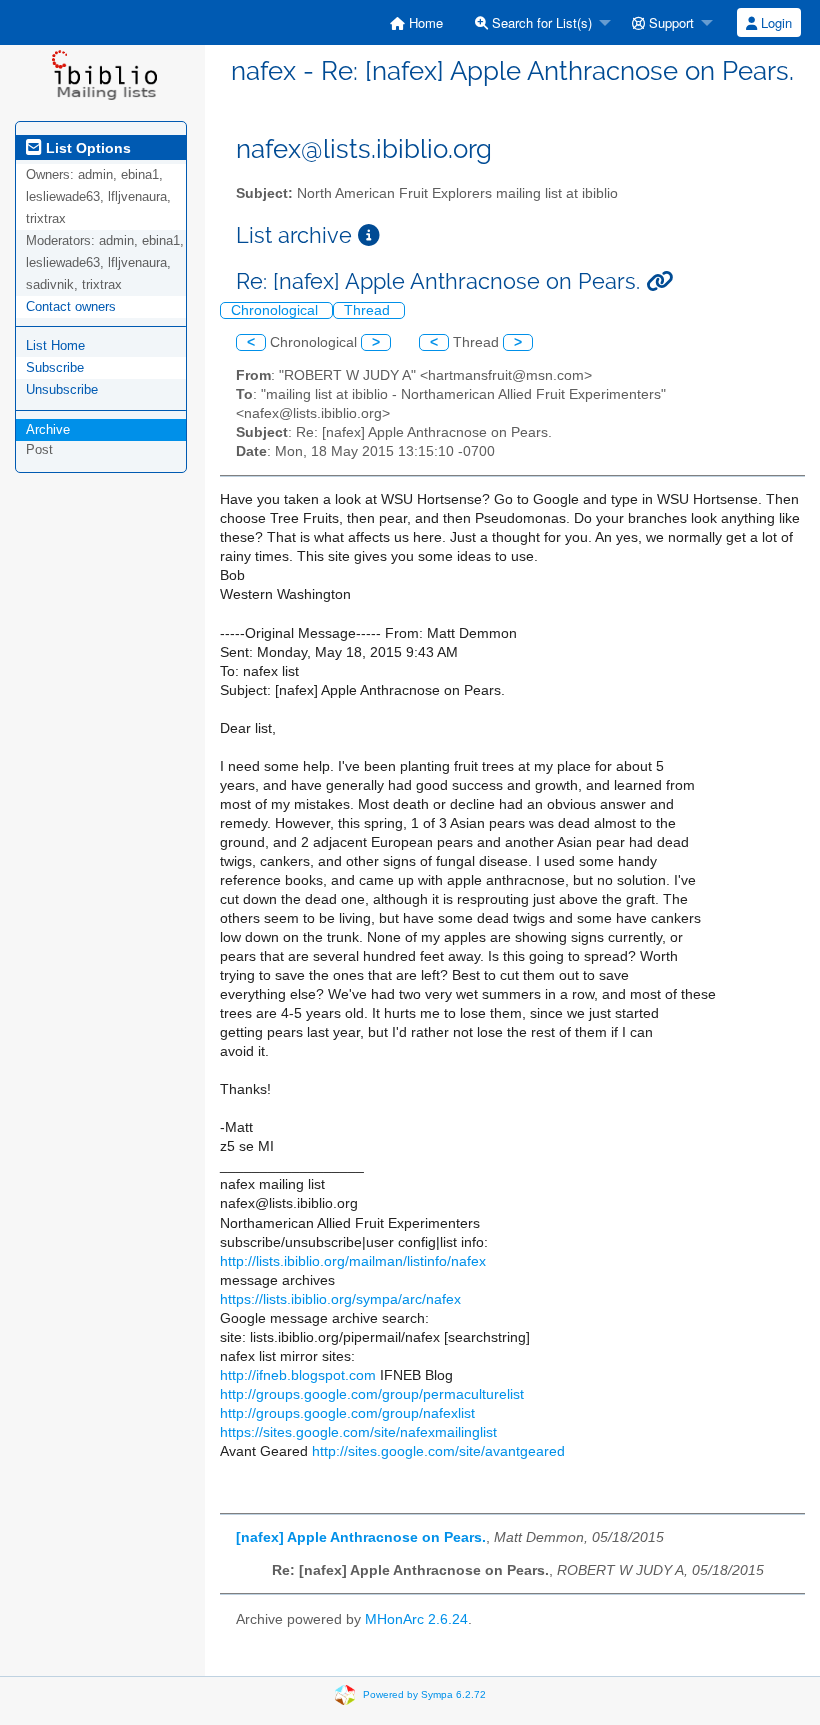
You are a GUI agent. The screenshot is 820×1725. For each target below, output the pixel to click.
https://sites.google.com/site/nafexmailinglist (358, 1432)
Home (424, 22)
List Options (86, 148)
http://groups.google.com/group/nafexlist (347, 1413)
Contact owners (71, 306)
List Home (55, 345)
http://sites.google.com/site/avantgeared (438, 1451)
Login (774, 22)
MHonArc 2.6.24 (416, 1619)
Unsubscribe (62, 389)
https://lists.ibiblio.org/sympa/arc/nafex (340, 1299)
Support (669, 22)
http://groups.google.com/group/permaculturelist (372, 1394)
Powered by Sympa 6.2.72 (424, 1694)
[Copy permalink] (659, 281)
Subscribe (55, 367)
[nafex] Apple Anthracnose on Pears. (361, 1537)
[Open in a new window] (369, 235)
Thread (369, 310)
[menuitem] (416, 22)
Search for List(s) (540, 22)
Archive (48, 429)
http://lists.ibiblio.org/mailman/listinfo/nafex (353, 1261)
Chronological (276, 310)
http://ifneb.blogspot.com (298, 1375)
